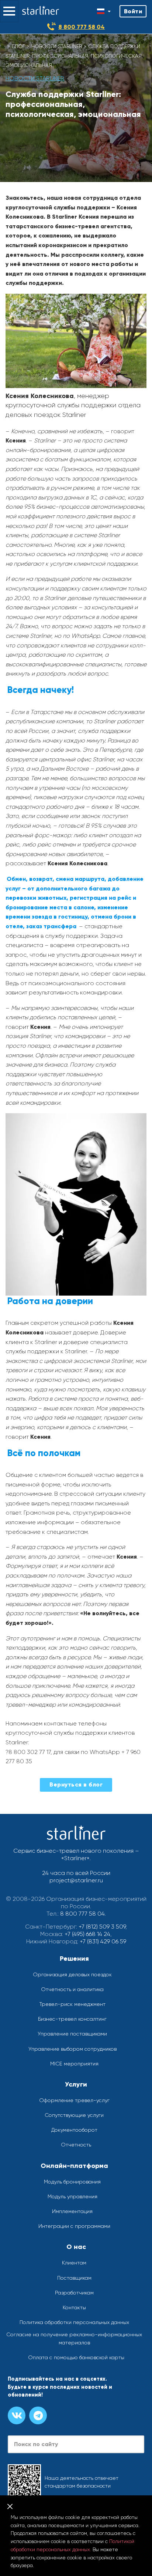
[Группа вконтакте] (17, 2415)
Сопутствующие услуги (74, 2115)
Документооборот (74, 2130)
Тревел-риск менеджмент (72, 2004)
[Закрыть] (10, 2506)
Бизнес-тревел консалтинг (72, 2019)
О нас (76, 2247)
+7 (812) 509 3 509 (102, 1927)
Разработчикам (74, 2293)
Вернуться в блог (76, 1784)
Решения (74, 1959)
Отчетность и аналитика (72, 1989)
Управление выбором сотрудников (72, 2049)
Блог (18, 46)
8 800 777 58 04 (82, 27)
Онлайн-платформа (74, 2166)
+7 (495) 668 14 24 (87, 1934)
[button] (9, 11)
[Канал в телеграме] (38, 2415)
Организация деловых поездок (72, 1974)
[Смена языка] (104, 11)
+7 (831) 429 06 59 (103, 1941)
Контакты (74, 2307)
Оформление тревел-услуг (74, 2100)
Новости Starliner (57, 46)
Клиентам (74, 2263)
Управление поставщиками (72, 2034)
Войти (133, 11)
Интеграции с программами (74, 2226)
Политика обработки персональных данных (74, 2322)
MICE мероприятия (74, 2064)
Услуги (76, 2084)
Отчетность (76, 2145)
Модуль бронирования (72, 2182)
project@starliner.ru (76, 1880)
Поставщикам (74, 2278)
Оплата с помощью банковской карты (76, 2357)
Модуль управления (72, 2196)
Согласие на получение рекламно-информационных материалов (74, 2338)
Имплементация (72, 2211)
